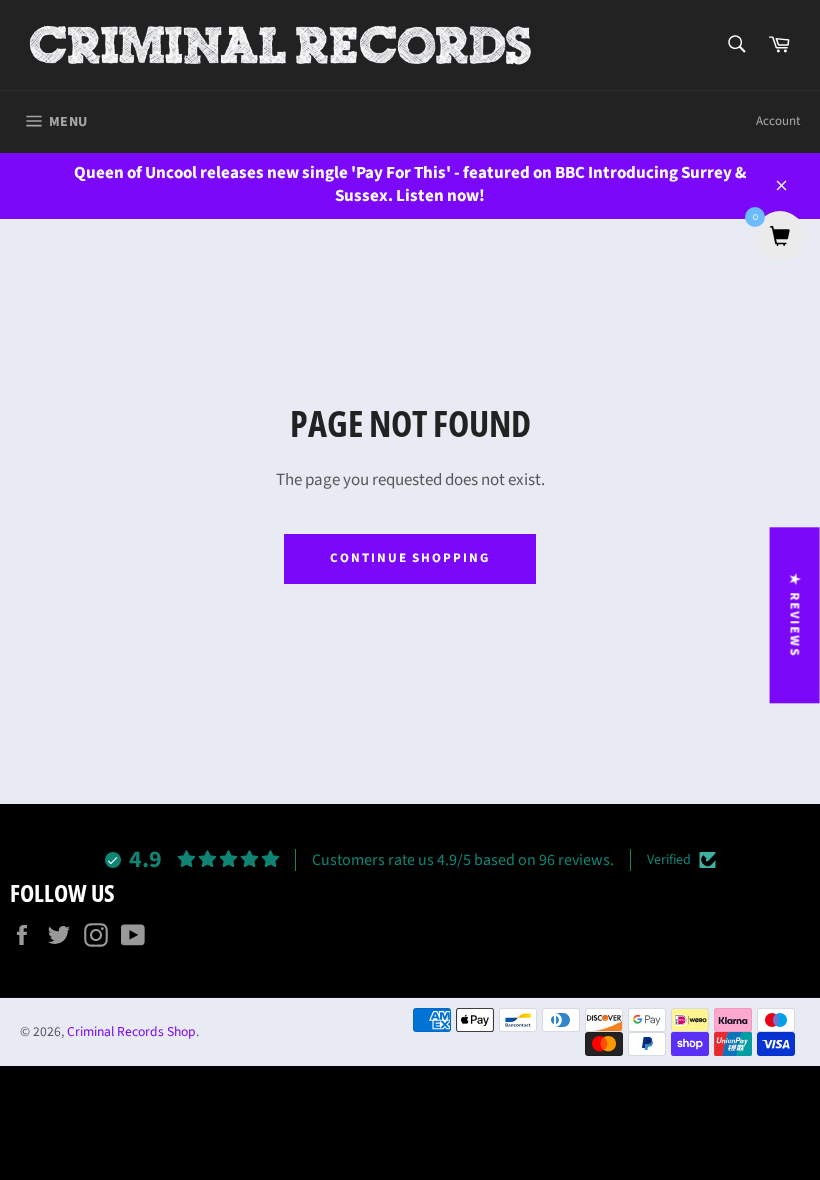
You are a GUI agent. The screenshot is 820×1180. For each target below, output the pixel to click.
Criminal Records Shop (131, 1031)
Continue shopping (410, 558)
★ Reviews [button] (795, 615)
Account (778, 121)
